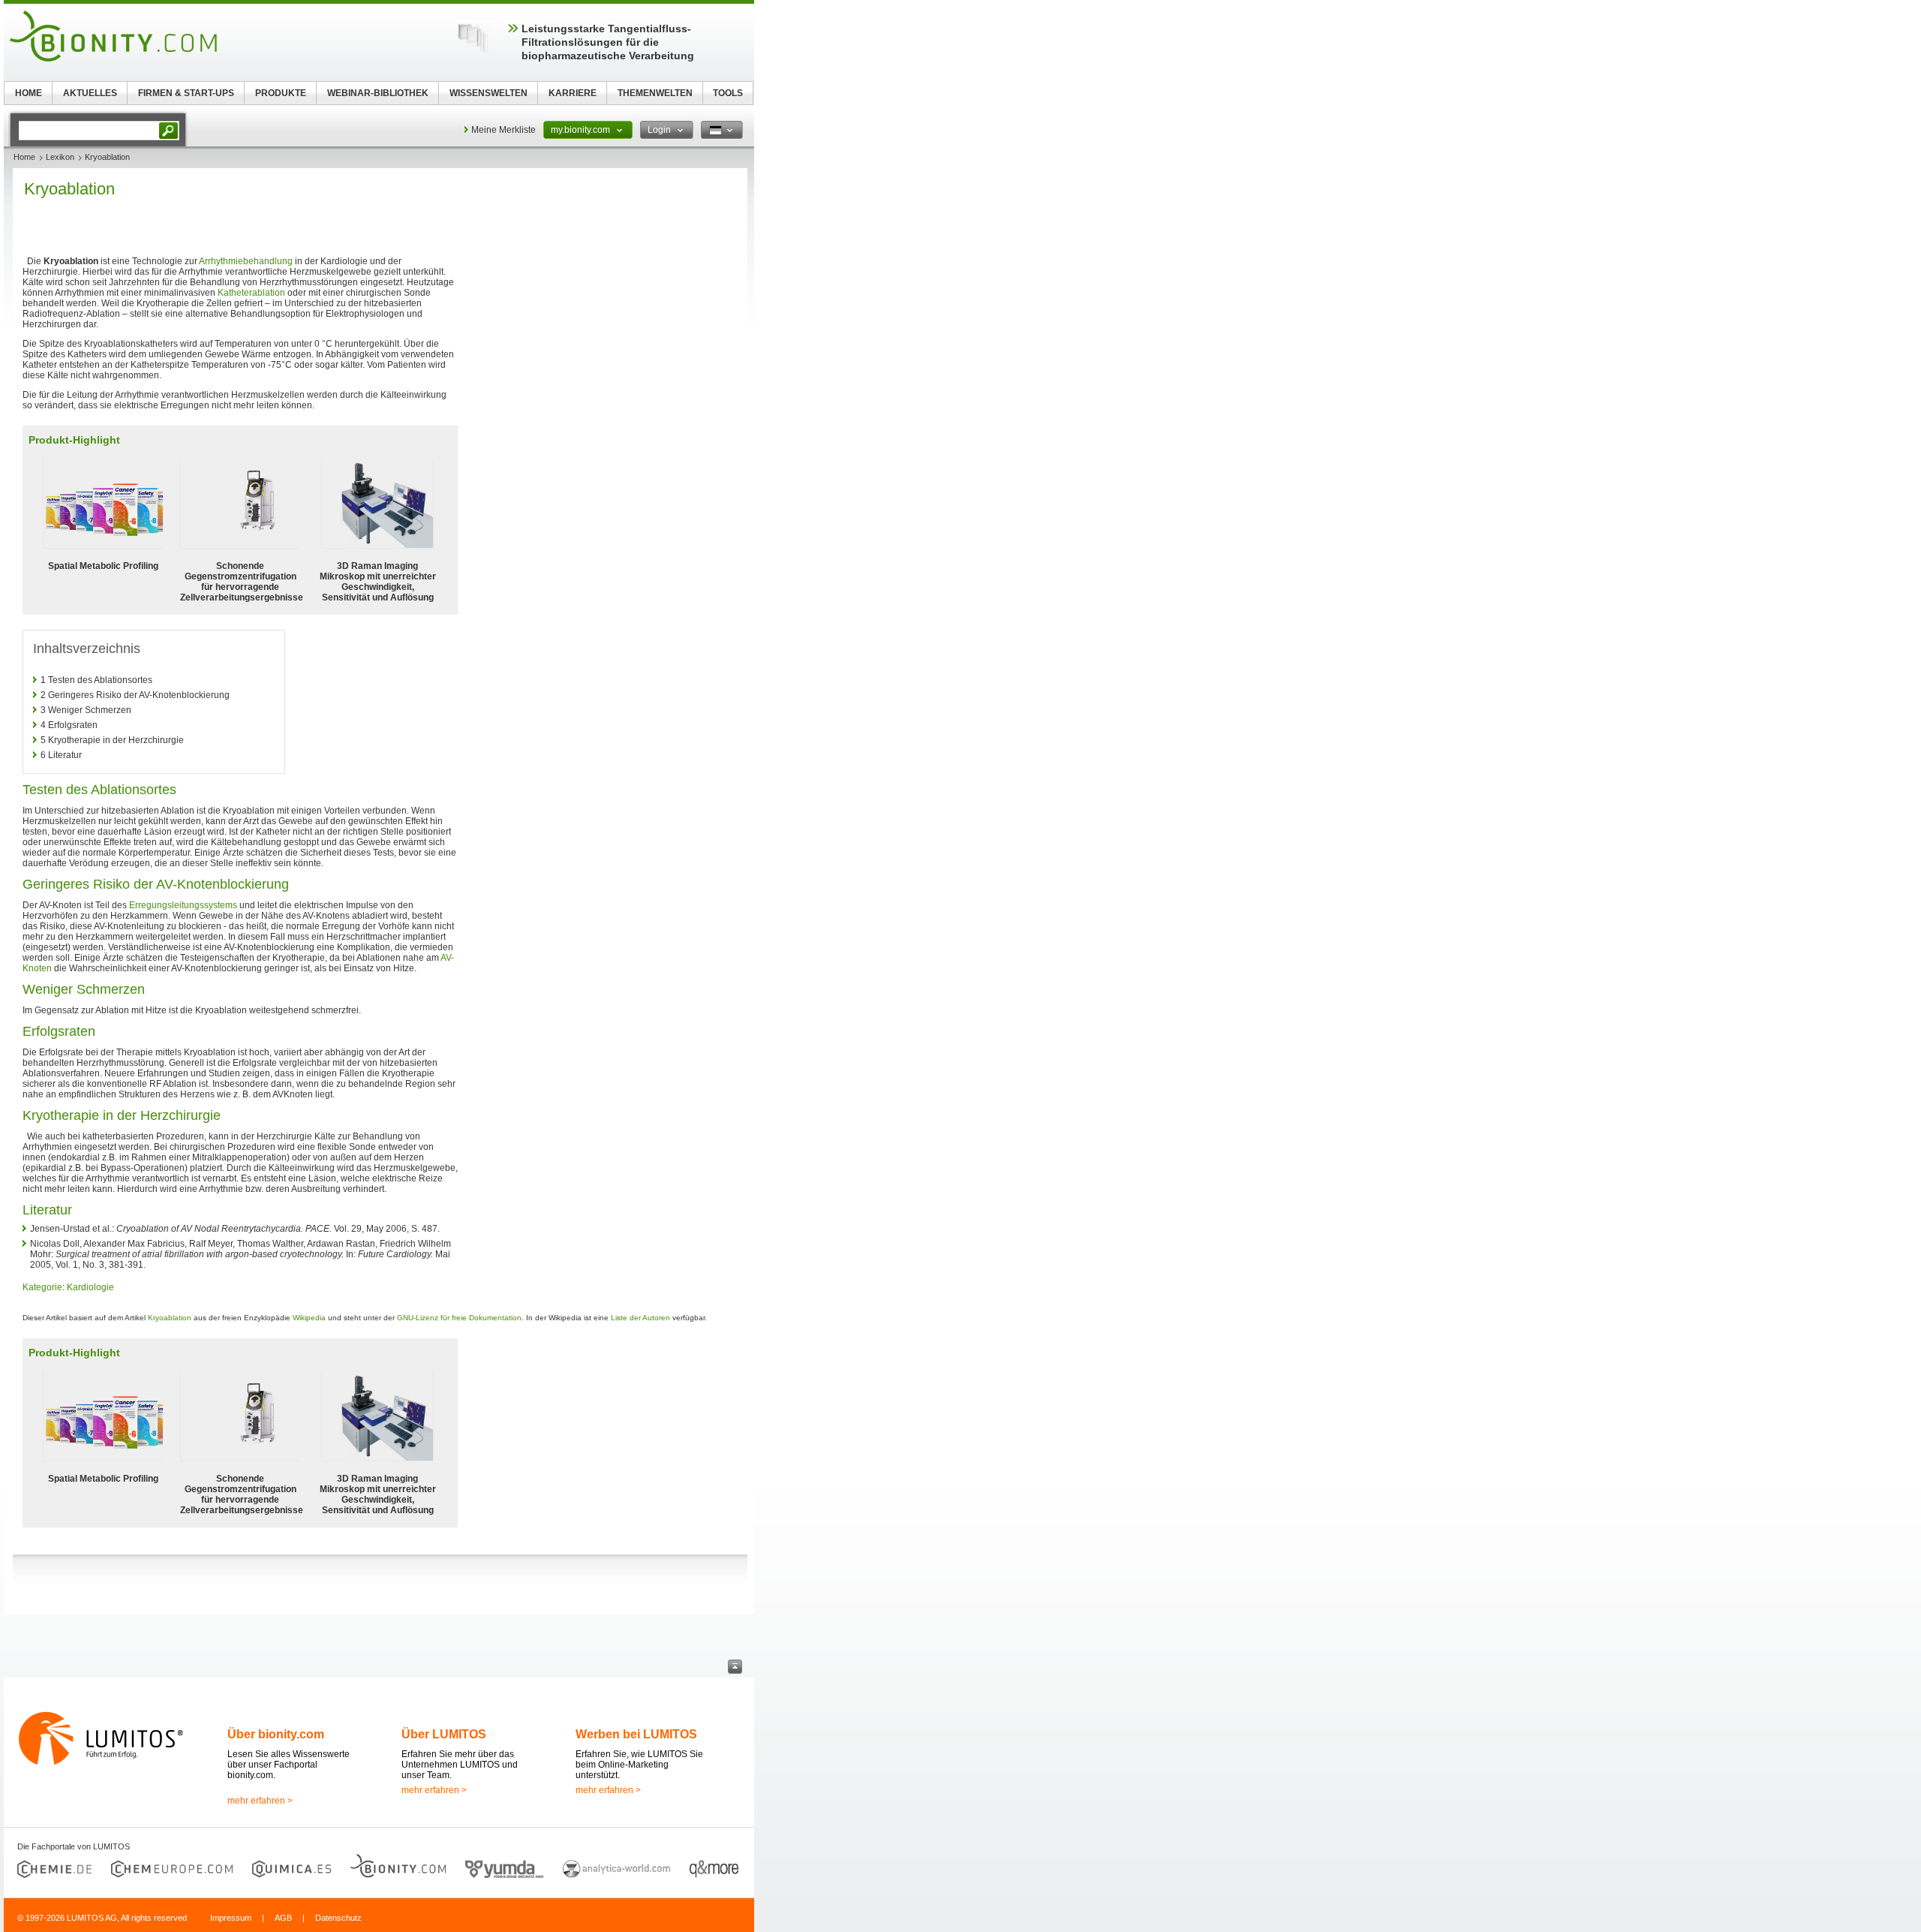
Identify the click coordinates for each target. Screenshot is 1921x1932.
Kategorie (42, 1287)
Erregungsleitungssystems (183, 905)
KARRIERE (573, 93)
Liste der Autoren (640, 1318)
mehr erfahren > (260, 1801)
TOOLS (728, 93)
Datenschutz (338, 1918)
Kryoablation (170, 1318)
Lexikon (60, 157)
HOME (29, 93)
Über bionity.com (276, 1734)
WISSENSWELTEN (489, 93)
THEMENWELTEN (655, 93)
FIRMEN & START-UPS (186, 93)
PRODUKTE (281, 93)
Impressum (231, 1918)
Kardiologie (90, 1287)
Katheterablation (251, 293)
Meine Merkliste (504, 130)
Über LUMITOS (444, 1734)
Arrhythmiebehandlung (246, 261)
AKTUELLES (90, 93)
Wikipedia (309, 1318)
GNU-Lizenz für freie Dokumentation (459, 1318)
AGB (283, 1918)
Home (24, 157)
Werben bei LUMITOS (636, 1734)
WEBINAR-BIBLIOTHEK (378, 93)
